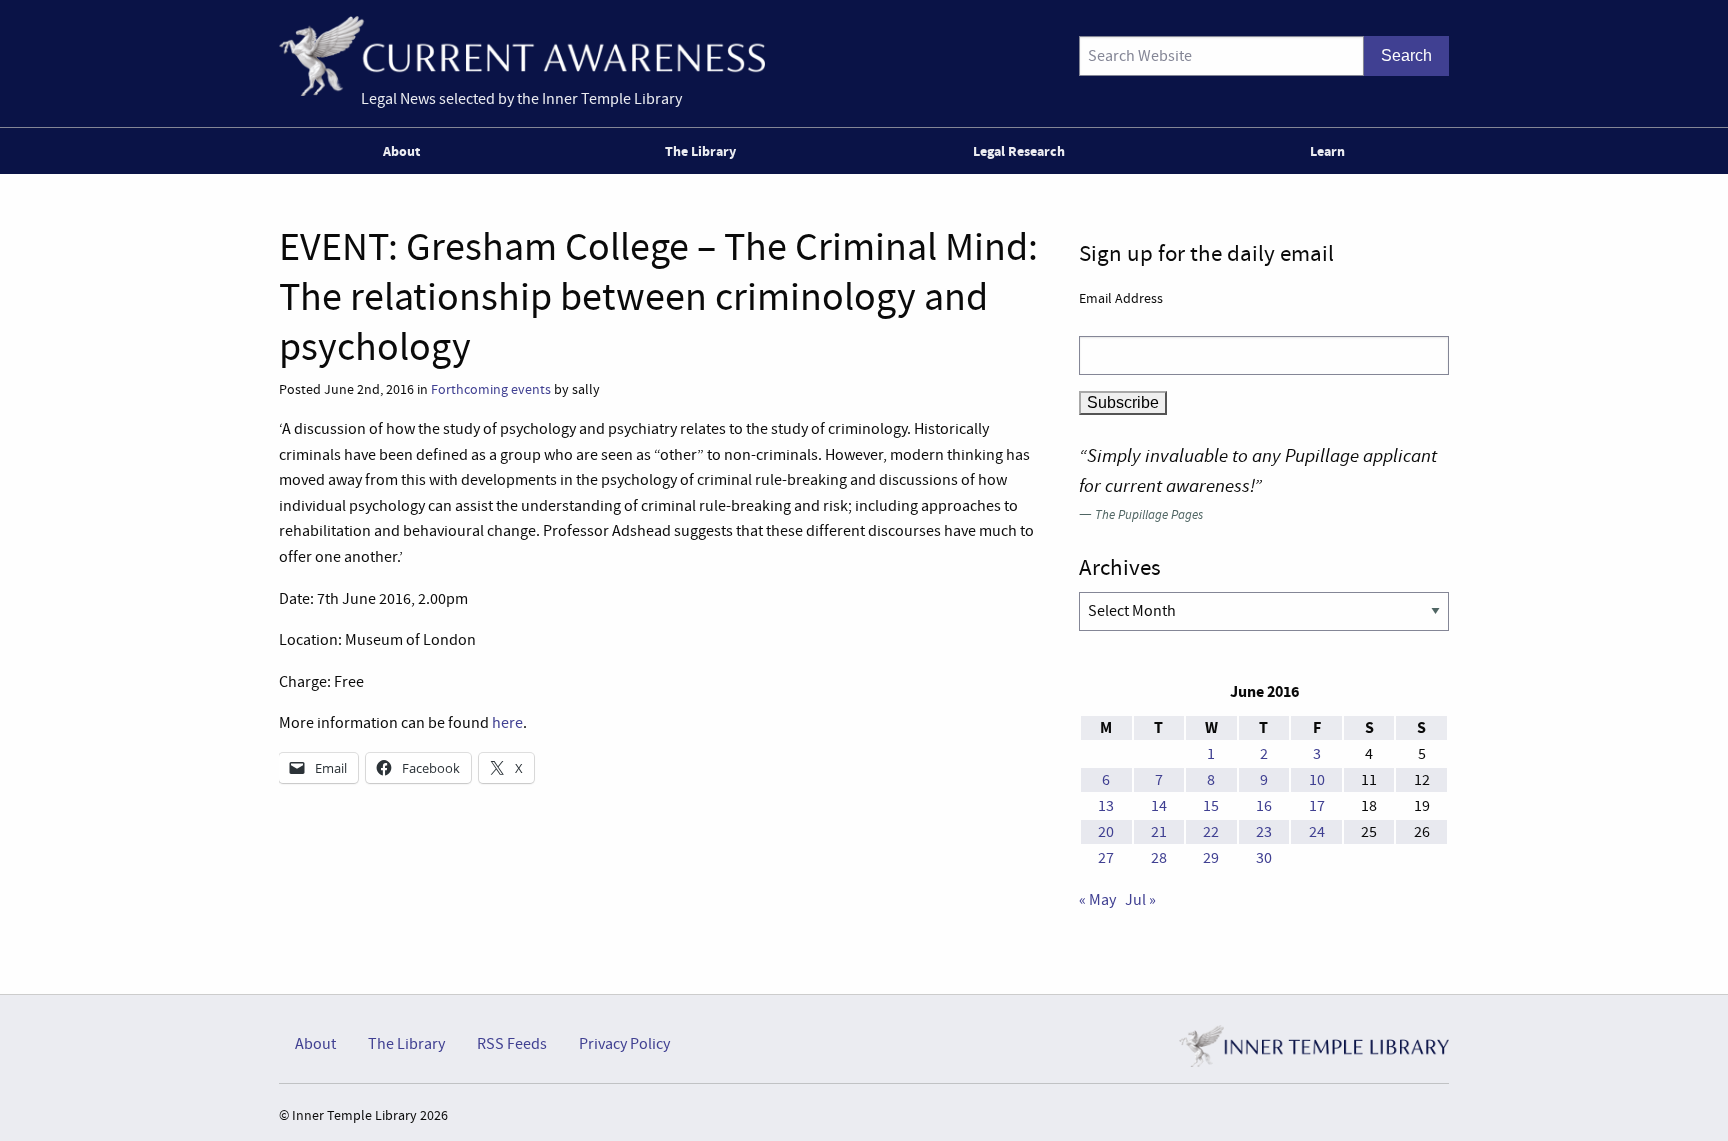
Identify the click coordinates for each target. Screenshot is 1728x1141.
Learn (1327, 151)
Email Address (1121, 298)
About (401, 151)
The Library (700, 151)
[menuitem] (405, 151)
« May (1097, 900)
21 (1159, 832)
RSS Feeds (512, 1044)
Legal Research (1019, 151)
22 (1211, 832)
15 (1211, 806)
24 (1317, 832)
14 (1159, 806)
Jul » (1140, 900)
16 (1264, 806)
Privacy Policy (624, 1044)
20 (1106, 832)
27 (1106, 858)
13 (1106, 806)
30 (1264, 858)
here (507, 723)
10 (1317, 780)
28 (1159, 858)
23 (1264, 832)
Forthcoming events (491, 389)
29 (1211, 858)
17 (1317, 806)
